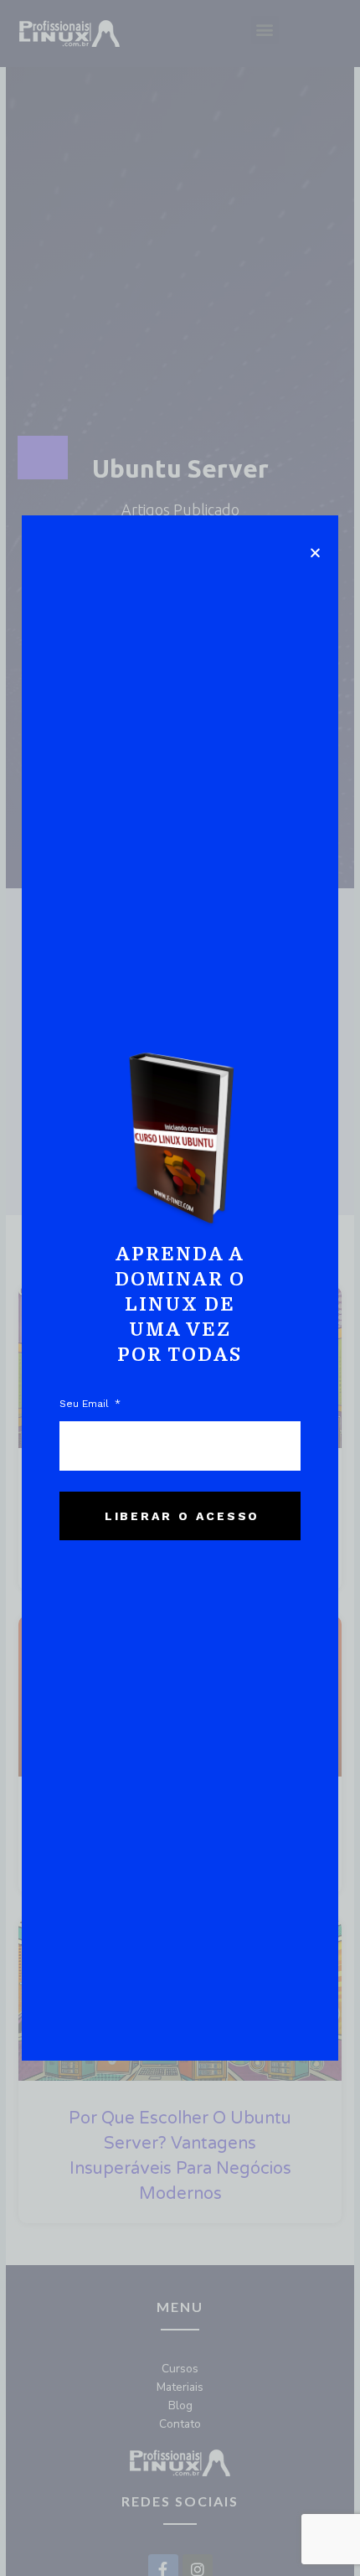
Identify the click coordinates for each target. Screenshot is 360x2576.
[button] (315, 553)
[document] (180, 1288)
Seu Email (86, 1404)
